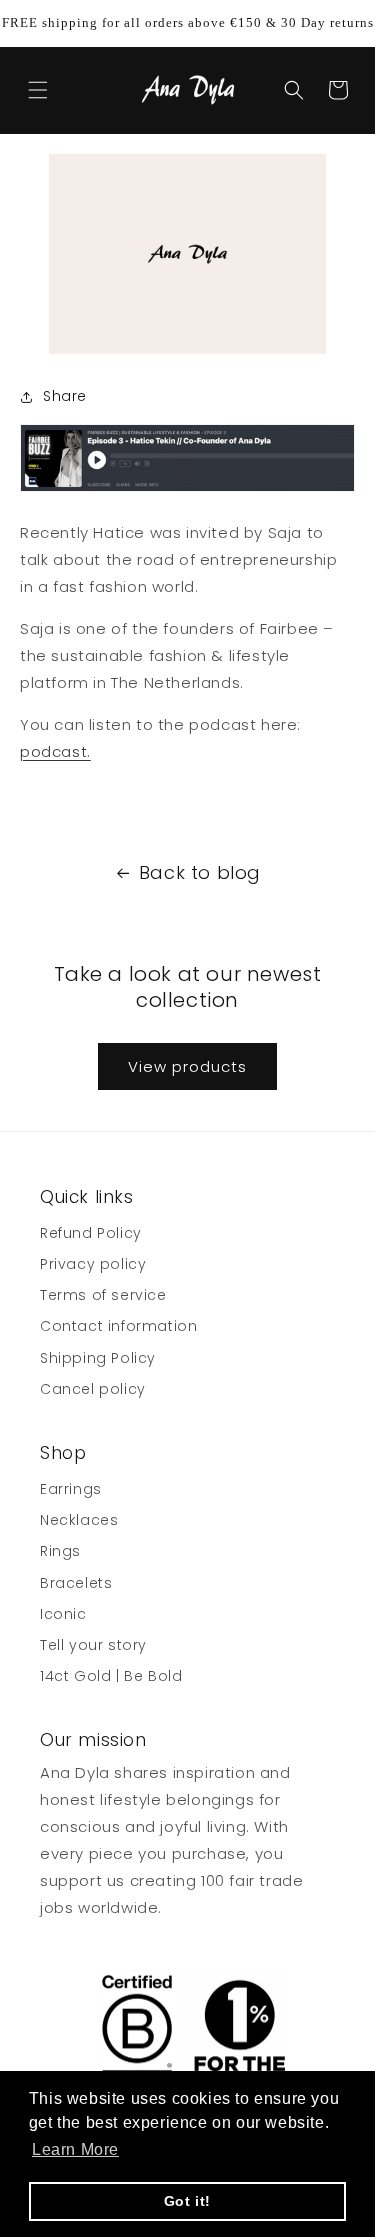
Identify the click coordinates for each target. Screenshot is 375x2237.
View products (187, 1066)
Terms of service (103, 1295)
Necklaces (79, 1520)
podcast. (55, 751)
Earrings (71, 1489)
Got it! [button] (187, 2201)
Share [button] (65, 396)
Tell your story (93, 1645)
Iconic (63, 1614)
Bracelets (76, 1583)
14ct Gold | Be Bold (111, 1676)
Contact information (118, 1326)
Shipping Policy (98, 1358)
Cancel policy (93, 1389)
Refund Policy (91, 1233)
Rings (60, 1551)
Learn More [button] (75, 2149)
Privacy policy (93, 1264)
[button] (38, 90)
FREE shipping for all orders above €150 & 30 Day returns (188, 22)
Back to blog (200, 872)
